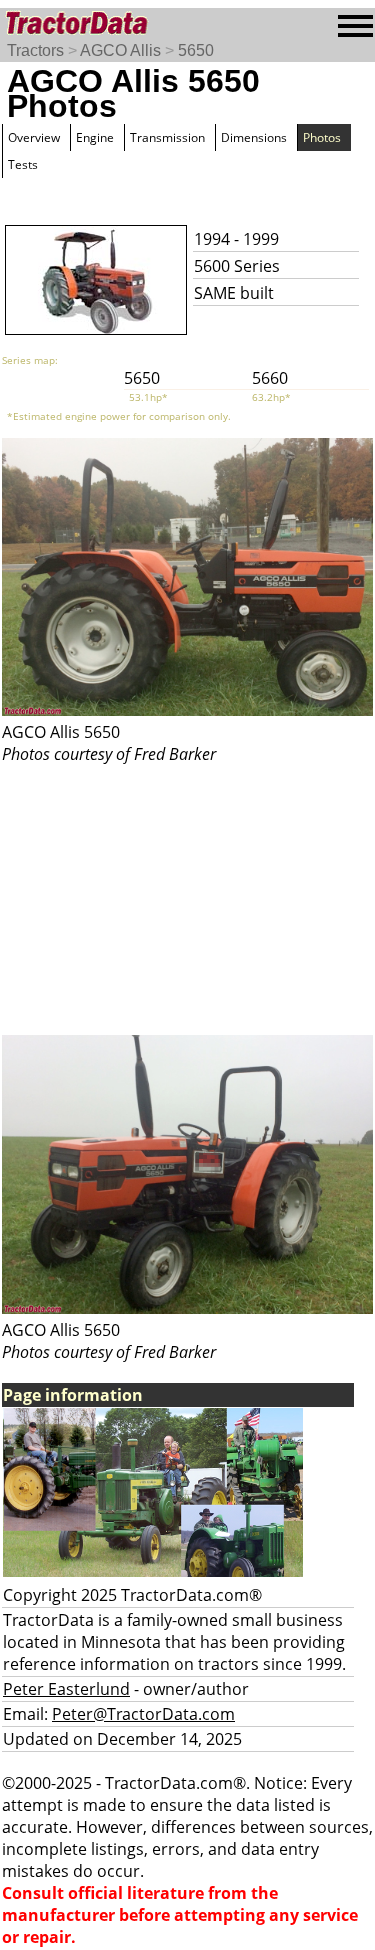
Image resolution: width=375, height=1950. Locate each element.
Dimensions (254, 137)
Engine (95, 137)
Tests (23, 164)
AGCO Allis (120, 50)
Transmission (167, 137)
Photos (322, 137)
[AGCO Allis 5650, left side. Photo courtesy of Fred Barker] (187, 1308)
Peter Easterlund (66, 1689)
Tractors (35, 50)
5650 (196, 50)
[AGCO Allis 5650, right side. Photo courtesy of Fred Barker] (187, 710)
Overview (34, 137)
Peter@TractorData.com (143, 1714)
